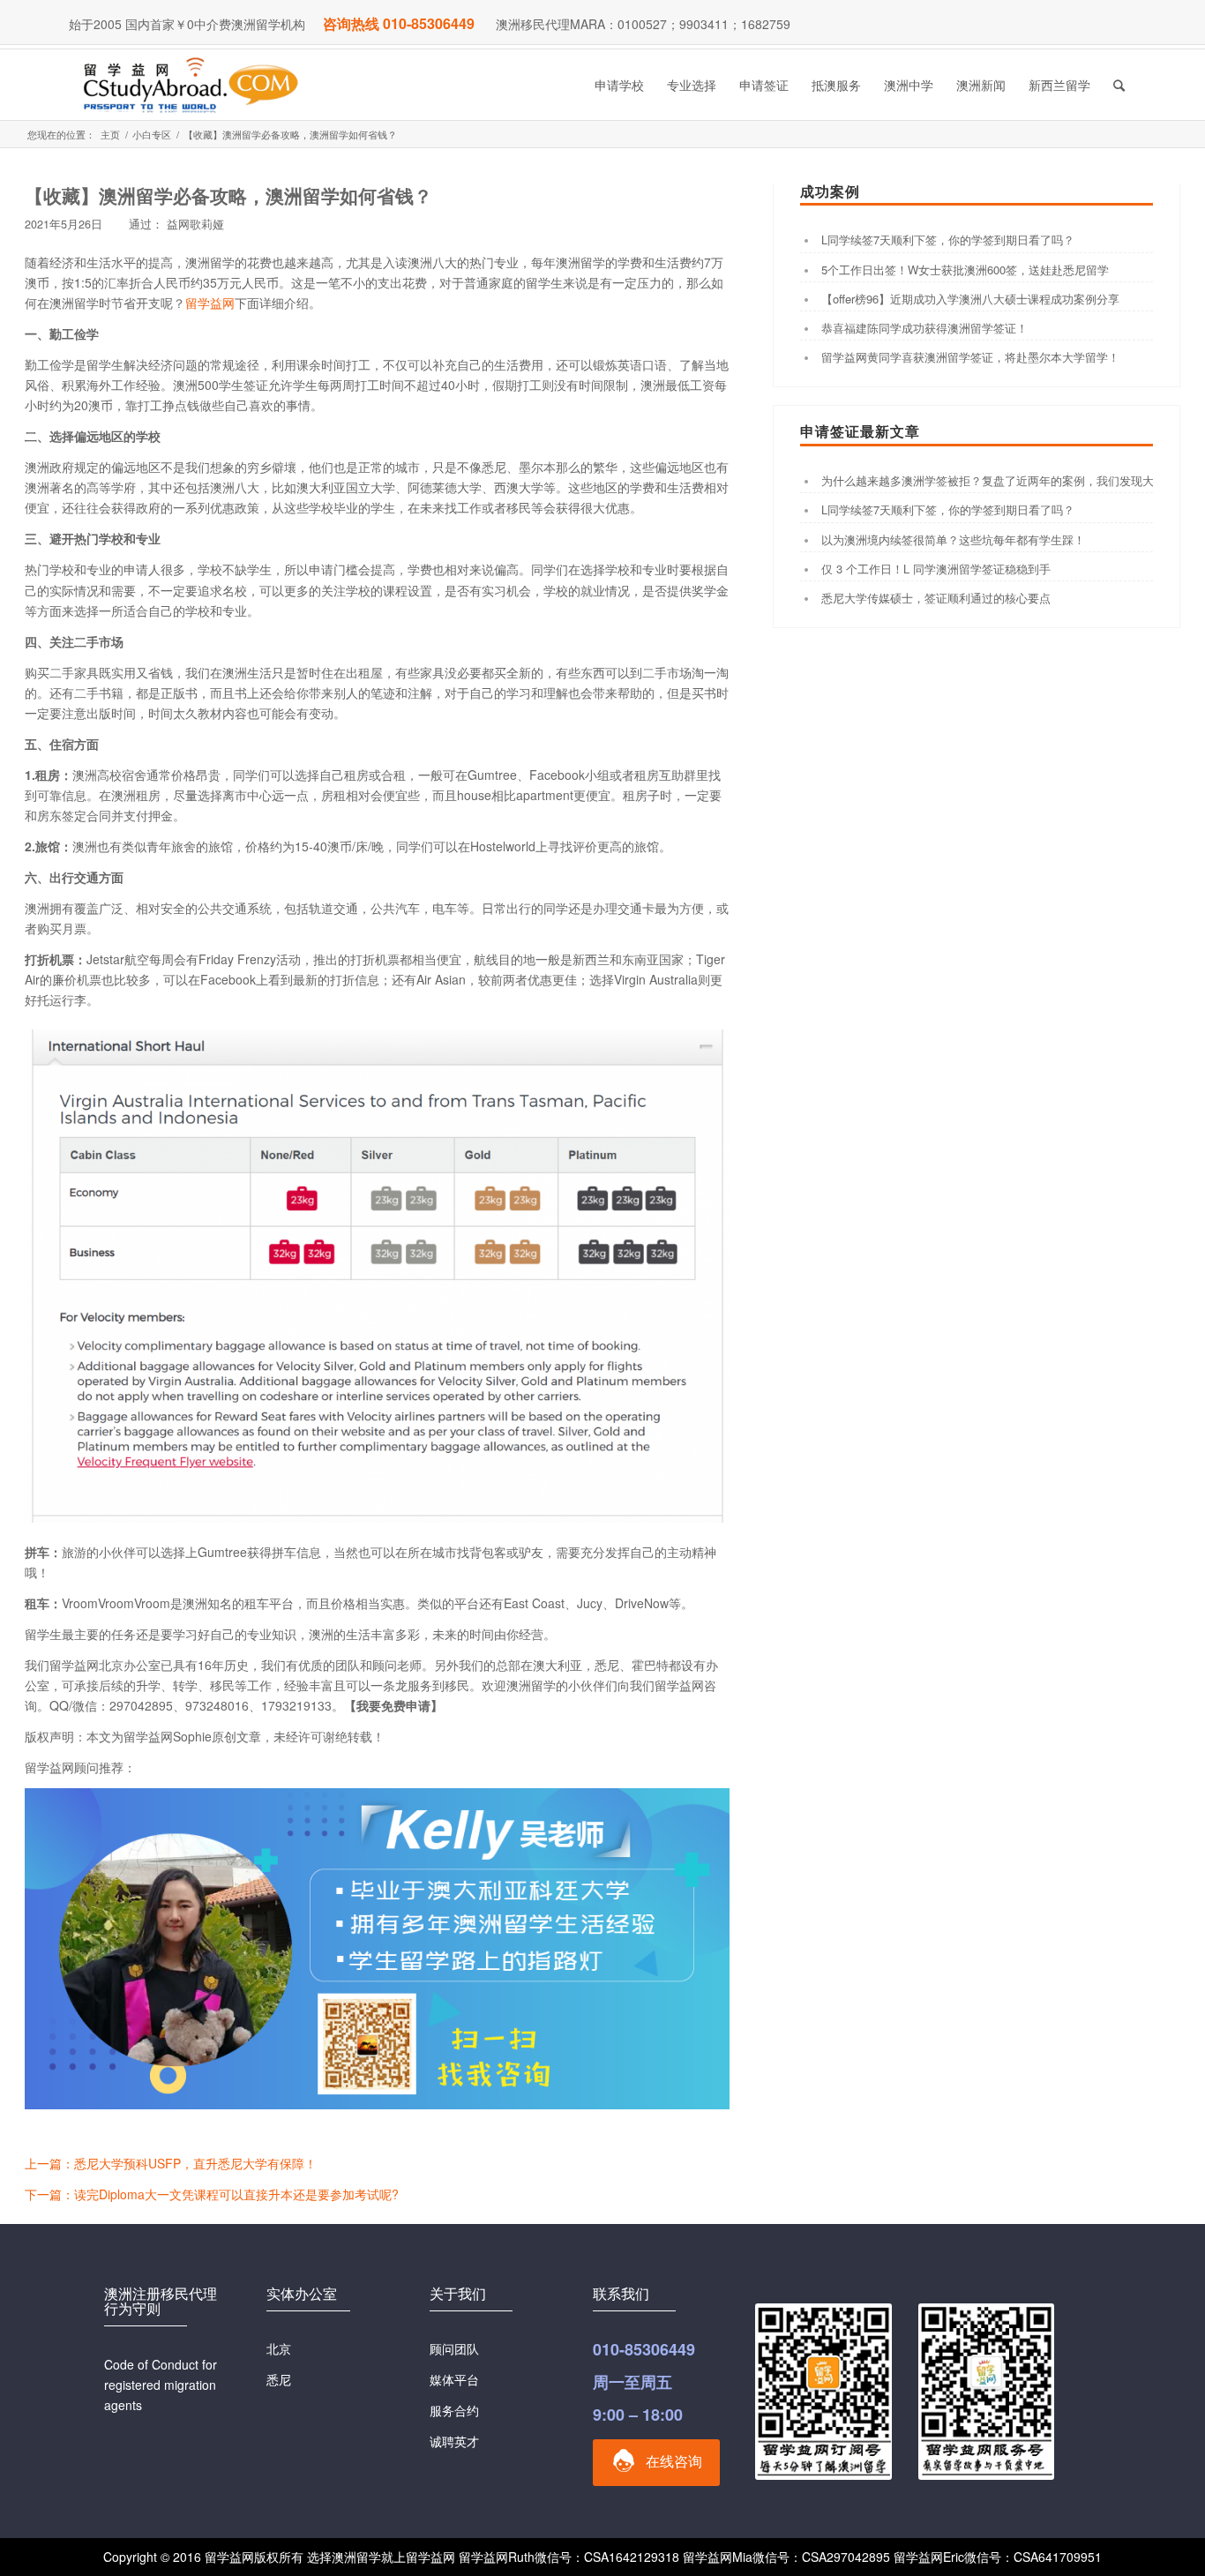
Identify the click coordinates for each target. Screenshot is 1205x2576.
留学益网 (210, 303)
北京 (279, 2348)
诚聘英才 (454, 2441)
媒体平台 (454, 2379)
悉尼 (279, 2379)
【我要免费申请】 (393, 1705)
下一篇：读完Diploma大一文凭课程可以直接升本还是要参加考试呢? (212, 2194)
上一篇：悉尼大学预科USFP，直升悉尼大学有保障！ (171, 2163)
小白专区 (152, 135)
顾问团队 (454, 2348)
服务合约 (454, 2410)
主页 (110, 135)
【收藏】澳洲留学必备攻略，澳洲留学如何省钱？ (228, 195)
